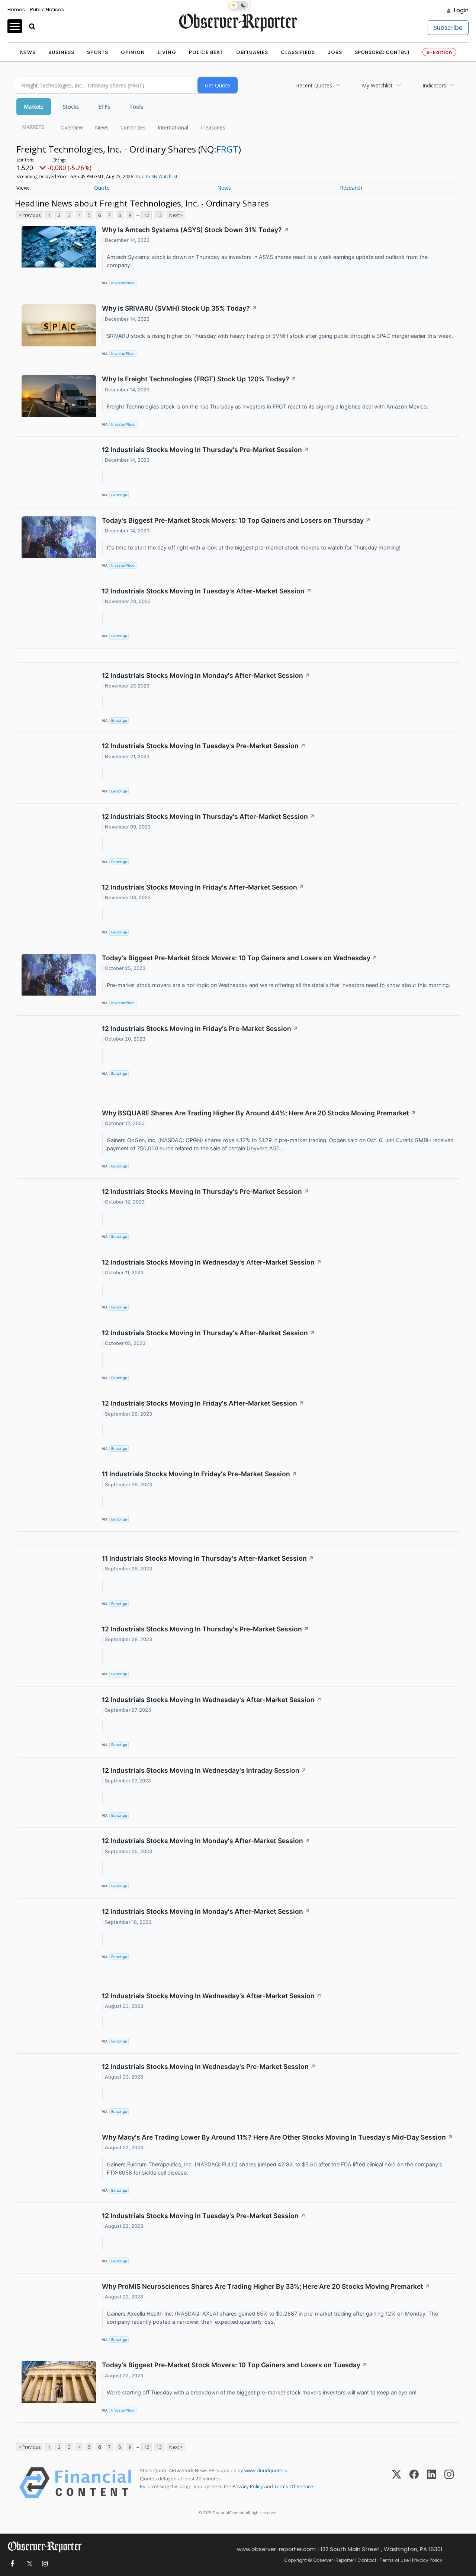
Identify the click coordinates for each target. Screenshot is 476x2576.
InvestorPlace (123, 283)
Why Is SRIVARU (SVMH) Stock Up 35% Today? (179, 308)
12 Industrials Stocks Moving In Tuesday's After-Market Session (207, 591)
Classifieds (298, 52)
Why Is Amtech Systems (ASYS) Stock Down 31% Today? (195, 230)
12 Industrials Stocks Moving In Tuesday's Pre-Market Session (204, 746)
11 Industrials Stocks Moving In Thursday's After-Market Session (208, 1558)
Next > (176, 215)
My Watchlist (377, 85)
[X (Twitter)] (397, 2483)
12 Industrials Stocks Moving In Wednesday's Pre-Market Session (209, 2066)
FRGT (227, 149)
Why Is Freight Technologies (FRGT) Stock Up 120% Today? (199, 379)
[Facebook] (414, 2483)
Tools (136, 107)
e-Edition (439, 52)
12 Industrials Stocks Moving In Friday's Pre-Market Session (200, 1029)
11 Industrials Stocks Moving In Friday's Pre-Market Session (200, 1474)
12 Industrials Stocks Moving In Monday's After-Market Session (206, 675)
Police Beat (206, 52)
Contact (367, 2560)
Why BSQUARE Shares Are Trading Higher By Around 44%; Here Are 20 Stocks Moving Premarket (259, 1113)
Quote (102, 188)
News (28, 52)
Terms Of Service (294, 2486)
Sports (98, 52)
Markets (34, 107)
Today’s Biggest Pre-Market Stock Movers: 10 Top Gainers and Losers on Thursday (236, 520)
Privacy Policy (248, 2486)
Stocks (71, 107)
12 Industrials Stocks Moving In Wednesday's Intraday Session (204, 1770)
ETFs (104, 107)
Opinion (133, 52)
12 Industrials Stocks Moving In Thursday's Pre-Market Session (205, 450)
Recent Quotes (314, 85)
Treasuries (213, 127)
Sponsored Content (382, 52)
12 (147, 215)
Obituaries (252, 52)
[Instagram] (449, 2483)
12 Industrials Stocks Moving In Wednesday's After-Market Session (212, 1262)
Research (351, 188)
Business (61, 52)
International (173, 127)
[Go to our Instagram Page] (45, 2564)
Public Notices (47, 9)
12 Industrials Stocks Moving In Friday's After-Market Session (203, 887)
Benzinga (119, 495)
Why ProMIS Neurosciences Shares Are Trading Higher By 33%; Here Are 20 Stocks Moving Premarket (266, 2286)
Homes (16, 9)
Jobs (335, 52)
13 (159, 215)
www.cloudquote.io (266, 2470)
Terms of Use (394, 2560)
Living (167, 52)
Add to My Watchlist (157, 177)
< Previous (30, 215)
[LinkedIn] (432, 2483)
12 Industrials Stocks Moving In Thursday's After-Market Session (208, 816)
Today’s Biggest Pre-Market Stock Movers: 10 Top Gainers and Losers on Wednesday (240, 958)
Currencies (133, 127)
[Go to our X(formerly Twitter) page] (28, 2564)
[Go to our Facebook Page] (12, 2564)
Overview (72, 127)
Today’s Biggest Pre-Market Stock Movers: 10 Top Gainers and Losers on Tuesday (235, 2365)
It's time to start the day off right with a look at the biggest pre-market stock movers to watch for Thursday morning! (254, 547)
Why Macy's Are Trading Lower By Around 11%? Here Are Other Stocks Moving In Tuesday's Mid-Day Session (277, 2137)
